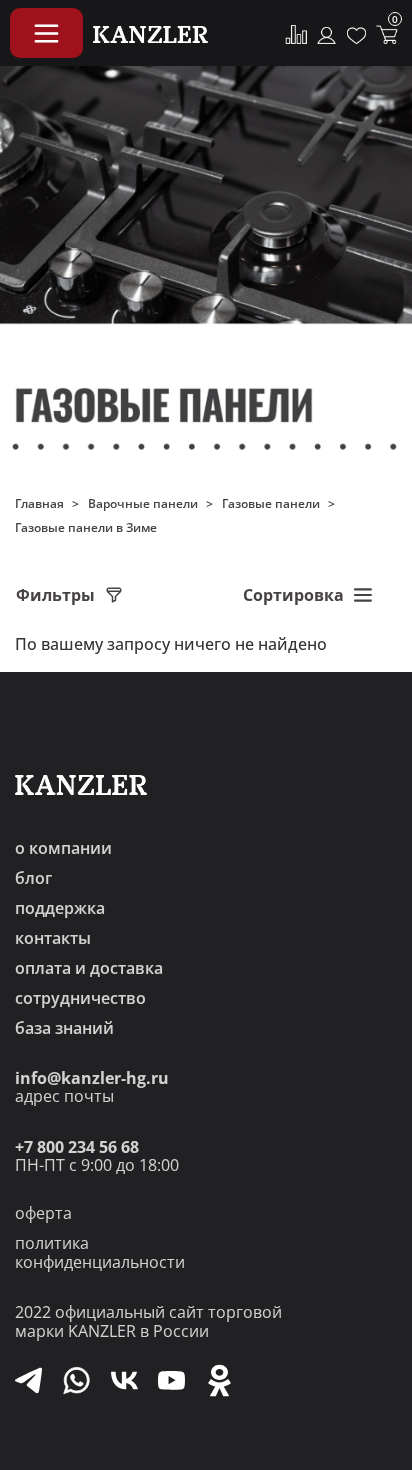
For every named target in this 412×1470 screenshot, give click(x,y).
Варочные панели (143, 503)
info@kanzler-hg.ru (92, 1078)
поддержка (60, 908)
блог (33, 878)
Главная (39, 503)
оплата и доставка (89, 968)
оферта (43, 1213)
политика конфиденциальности (100, 1252)
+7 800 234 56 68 (77, 1147)
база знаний (64, 1028)
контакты (53, 938)
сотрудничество (80, 998)
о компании (63, 848)
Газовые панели (271, 503)
